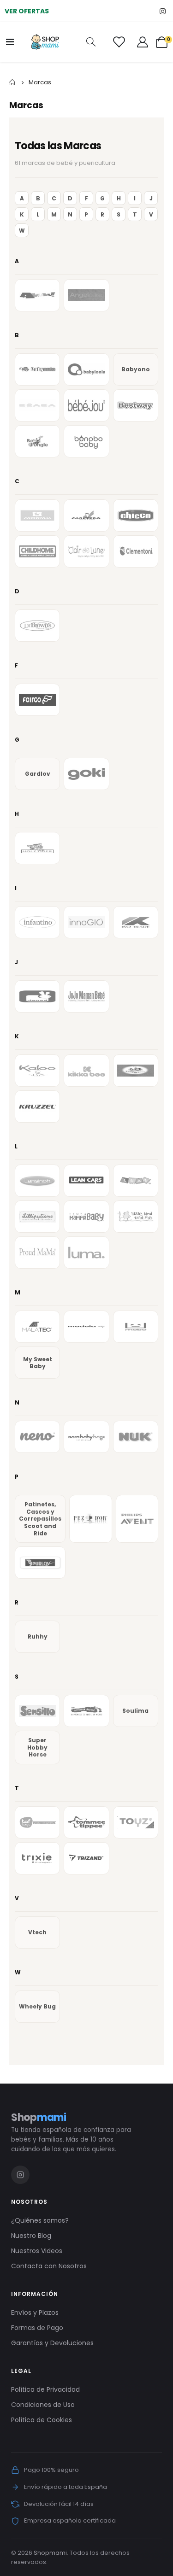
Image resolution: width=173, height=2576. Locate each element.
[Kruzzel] (37, 1107)
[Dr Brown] (37, 626)
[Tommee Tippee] (86, 1822)
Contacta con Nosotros (49, 2266)
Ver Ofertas (27, 11)
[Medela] (86, 1327)
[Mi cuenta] (143, 42)
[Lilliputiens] (37, 1217)
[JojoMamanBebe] (86, 996)
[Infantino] (37, 922)
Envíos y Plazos (35, 2313)
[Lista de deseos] (119, 42)
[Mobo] (136, 1327)
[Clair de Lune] (86, 551)
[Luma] (86, 1253)
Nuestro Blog (31, 2236)
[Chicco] (136, 515)
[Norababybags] (86, 1437)
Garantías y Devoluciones (52, 2343)
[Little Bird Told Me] (136, 1217)
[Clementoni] (136, 551)
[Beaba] (37, 405)
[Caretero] (86, 515)
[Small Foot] (86, 1711)
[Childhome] (37, 551)
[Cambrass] (37, 515)
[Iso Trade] (136, 922)
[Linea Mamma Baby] (86, 1217)
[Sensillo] (37, 1711)
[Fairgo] (37, 700)
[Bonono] (86, 441)
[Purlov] (40, 1563)
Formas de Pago (37, 2328)
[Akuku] (37, 295)
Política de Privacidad (45, 2389)
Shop (39, 2117)
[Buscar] (91, 42)
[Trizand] (86, 1858)
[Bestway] (136, 405)
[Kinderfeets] (136, 1071)
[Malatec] (37, 1327)
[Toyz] (136, 1822)
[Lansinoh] (37, 1181)
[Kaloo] (37, 1071)
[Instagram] (163, 11)
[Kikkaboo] (86, 1071)
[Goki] (86, 774)
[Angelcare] (86, 295)
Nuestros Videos (37, 2251)
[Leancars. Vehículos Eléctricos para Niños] (86, 1181)
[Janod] (37, 996)
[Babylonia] (86, 369)
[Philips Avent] (137, 1519)
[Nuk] (136, 1437)
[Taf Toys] (37, 1822)
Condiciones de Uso (43, 2405)
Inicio (12, 82)
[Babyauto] (37, 369)
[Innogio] (86, 922)
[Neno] (37, 1437)
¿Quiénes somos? (40, 2220)
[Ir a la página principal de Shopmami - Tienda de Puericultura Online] (45, 42)
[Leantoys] (136, 1181)
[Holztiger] (37, 848)
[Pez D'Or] (91, 1519)
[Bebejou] (86, 405)
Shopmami (50, 2553)
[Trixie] (37, 1858)
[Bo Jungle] (37, 441)
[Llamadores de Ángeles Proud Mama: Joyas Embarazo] (37, 1253)
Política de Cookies (42, 2420)
